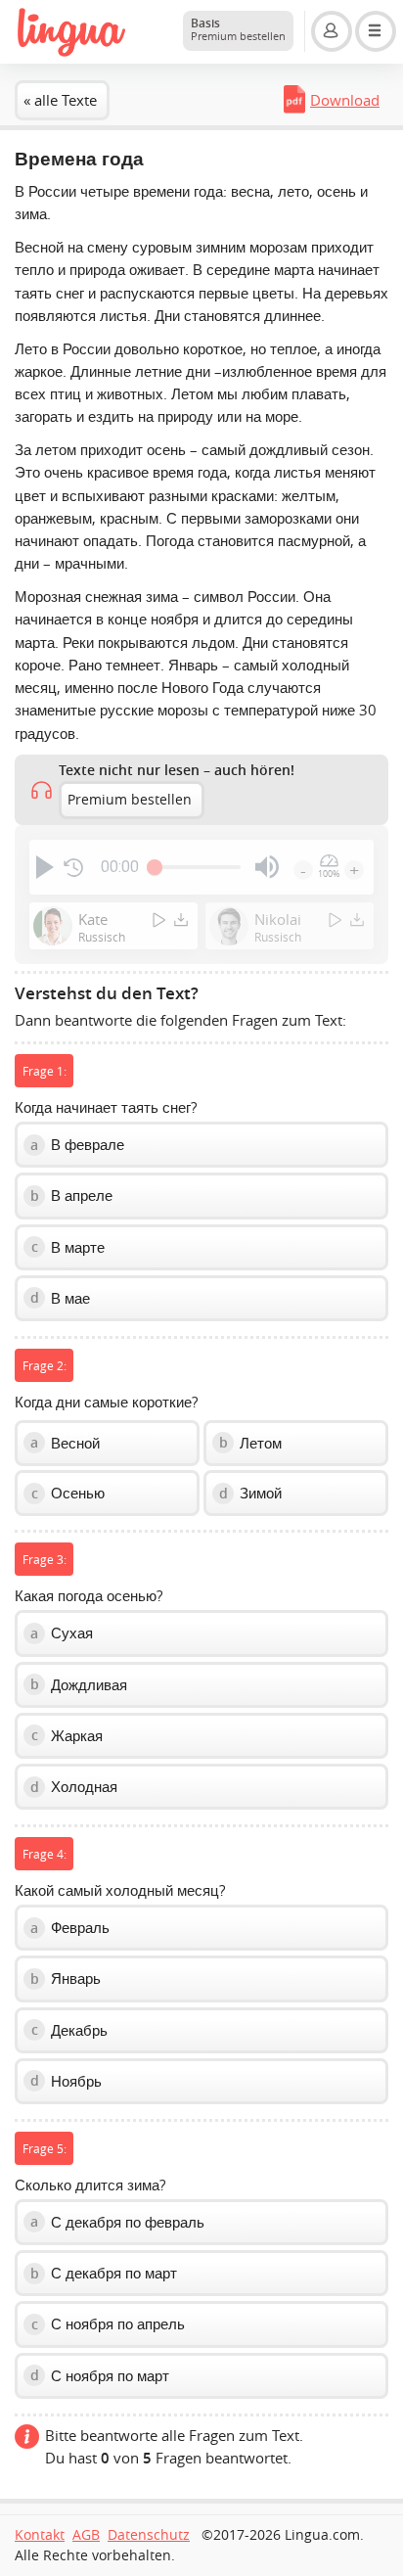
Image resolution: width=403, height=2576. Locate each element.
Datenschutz (149, 2535)
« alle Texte (60, 100)
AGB (86, 2535)
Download (345, 100)
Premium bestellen (130, 800)
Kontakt (40, 2535)
